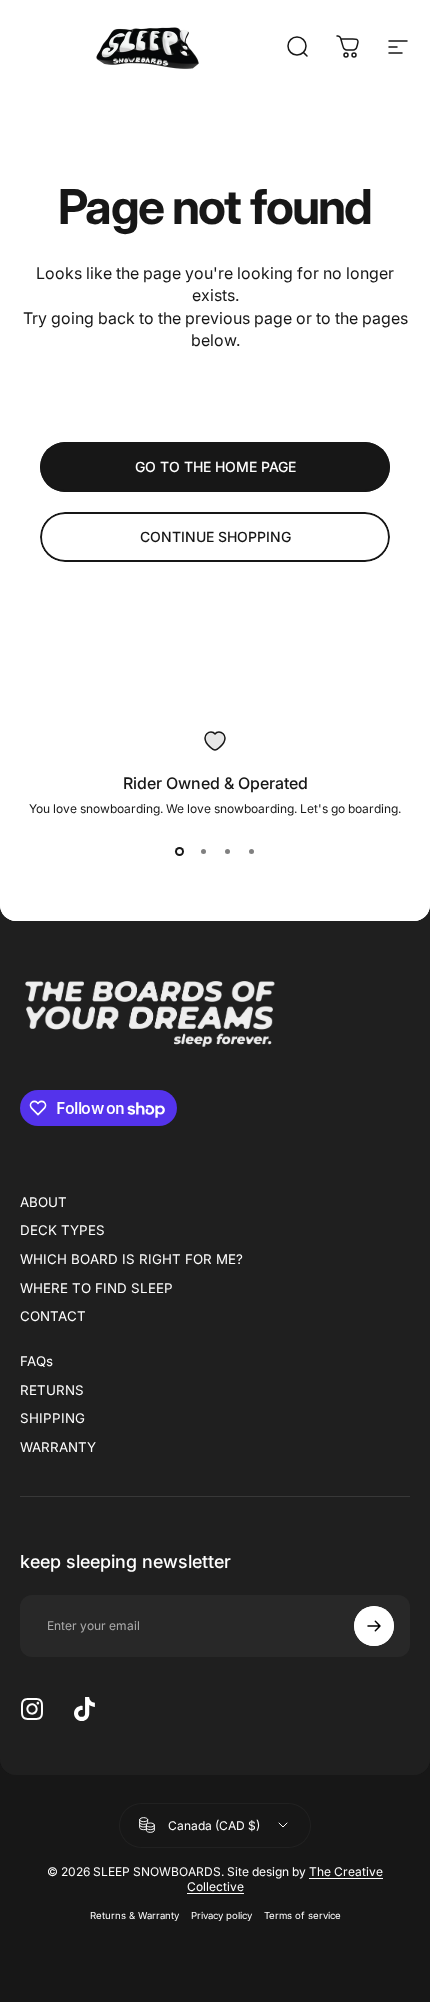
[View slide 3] (227, 852)
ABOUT (43, 1202)
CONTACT (53, 1316)
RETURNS (52, 1390)
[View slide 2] (203, 852)
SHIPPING (52, 1418)
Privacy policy (221, 1915)
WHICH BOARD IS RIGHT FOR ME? (131, 1259)
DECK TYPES (62, 1230)
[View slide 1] (179, 852)
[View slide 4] (251, 852)
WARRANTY (58, 1447)
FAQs (36, 1361)
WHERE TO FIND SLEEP (96, 1288)
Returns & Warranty (134, 1915)
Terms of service (302, 1915)
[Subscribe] (374, 1626)
